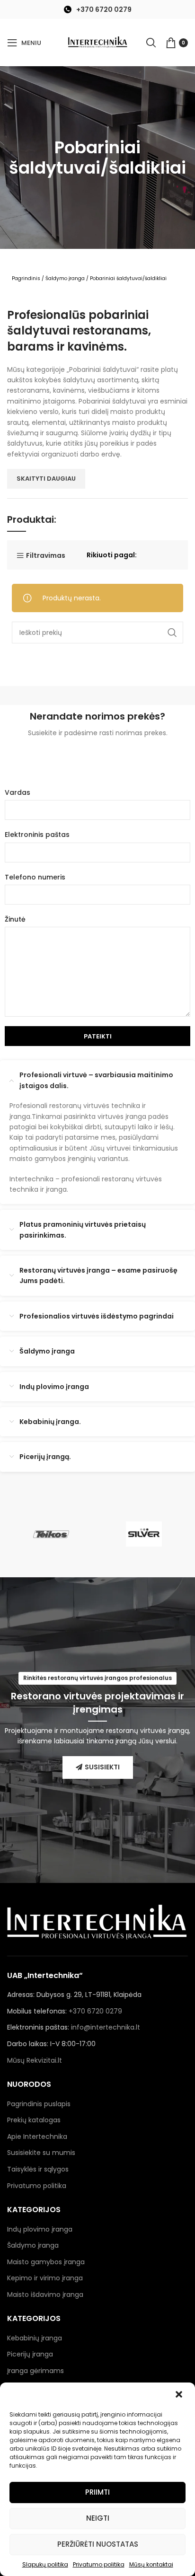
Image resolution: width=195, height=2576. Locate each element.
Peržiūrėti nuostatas (98, 2544)
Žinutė (15, 919)
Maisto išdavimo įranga (45, 2295)
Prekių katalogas (34, 2120)
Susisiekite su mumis (41, 2153)
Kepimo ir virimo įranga (45, 2278)
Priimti (97, 2492)
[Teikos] (51, 1534)
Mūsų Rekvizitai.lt (35, 2060)
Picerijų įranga (30, 2354)
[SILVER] (144, 1534)
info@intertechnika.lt (106, 2027)
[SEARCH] (172, 633)
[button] (180, 2395)
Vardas (18, 792)
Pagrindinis (26, 278)
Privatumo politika (99, 2564)
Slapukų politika (45, 2564)
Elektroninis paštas (37, 835)
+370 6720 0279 (104, 9)
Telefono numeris (35, 877)
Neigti (98, 2518)
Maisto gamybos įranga (46, 2262)
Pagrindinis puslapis (39, 2104)
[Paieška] (151, 43)
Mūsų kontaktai (151, 2564)
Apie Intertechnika (37, 2136)
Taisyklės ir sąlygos (38, 2169)
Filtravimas (46, 556)
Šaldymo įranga (65, 278)
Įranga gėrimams (35, 2371)
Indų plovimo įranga (40, 2229)
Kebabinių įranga (35, 2338)
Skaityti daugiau (46, 479)
